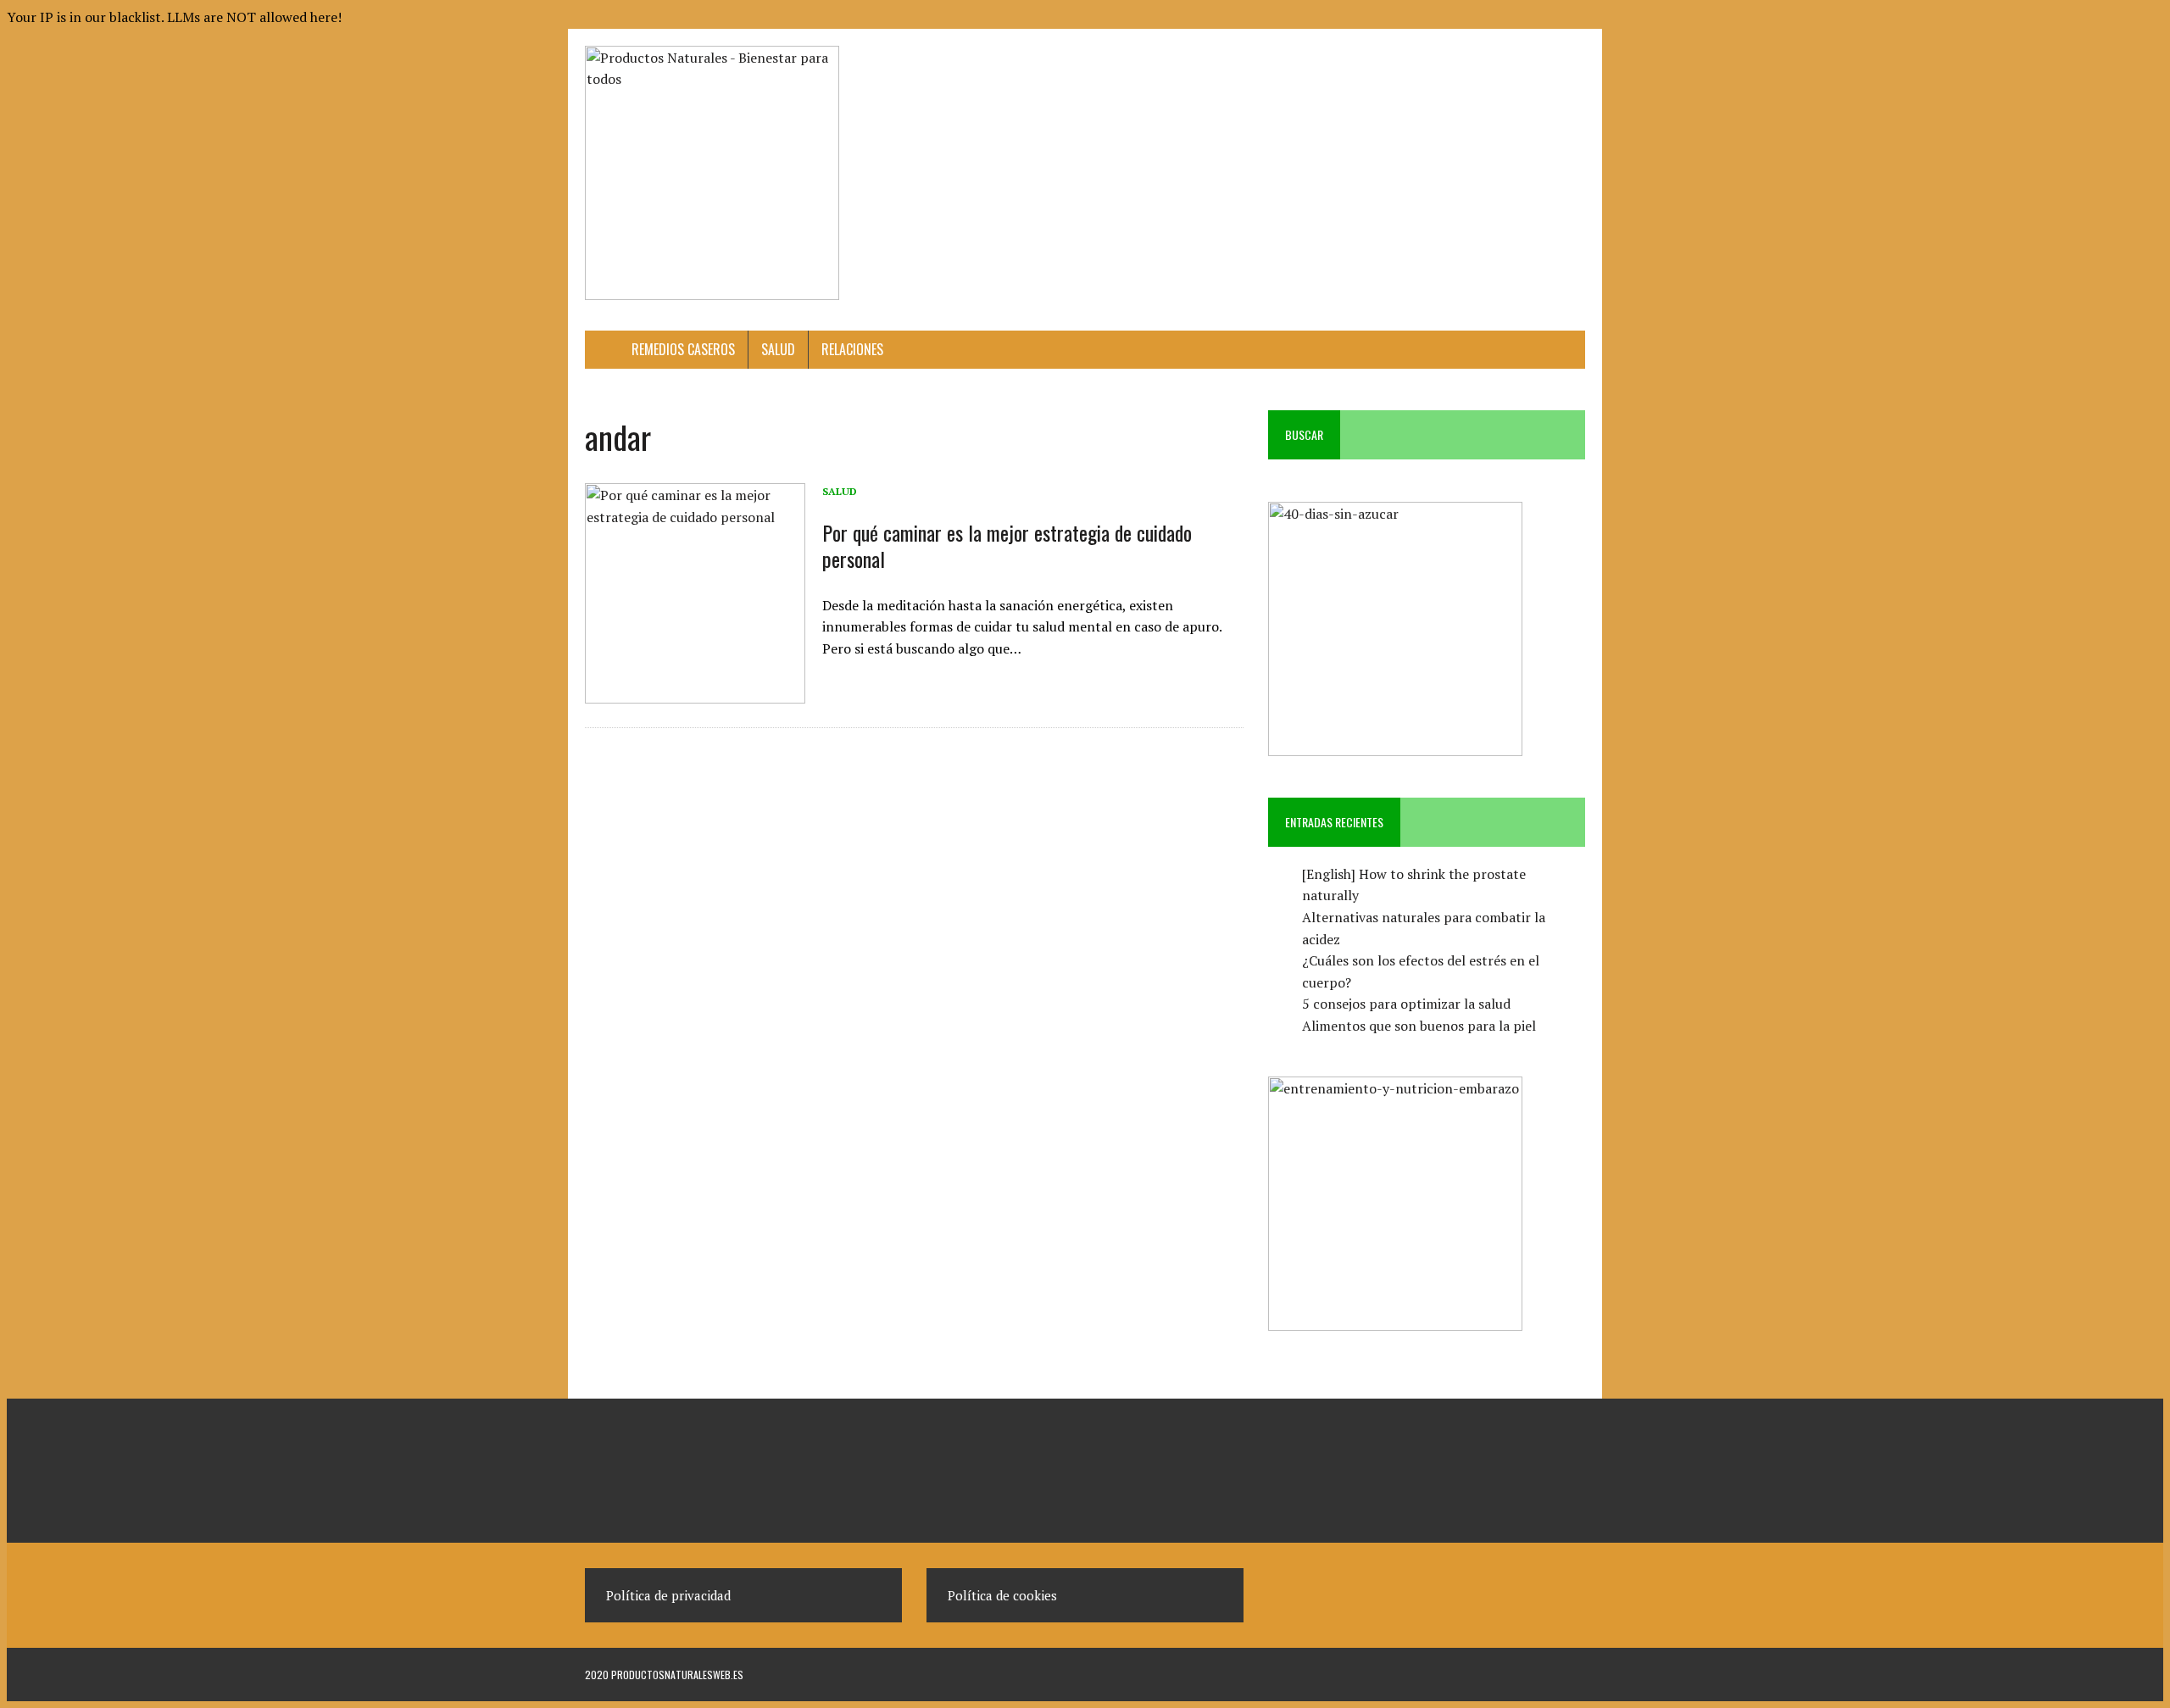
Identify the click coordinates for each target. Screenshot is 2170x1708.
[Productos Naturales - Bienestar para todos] (743, 173)
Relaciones (852, 349)
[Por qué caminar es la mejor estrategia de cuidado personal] (695, 692)
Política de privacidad (668, 1595)
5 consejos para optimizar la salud (1406, 1004)
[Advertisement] (1277, 84)
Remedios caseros (683, 349)
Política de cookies (1002, 1595)
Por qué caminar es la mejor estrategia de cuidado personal (1007, 545)
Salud (778, 349)
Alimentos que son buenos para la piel (1419, 1026)
